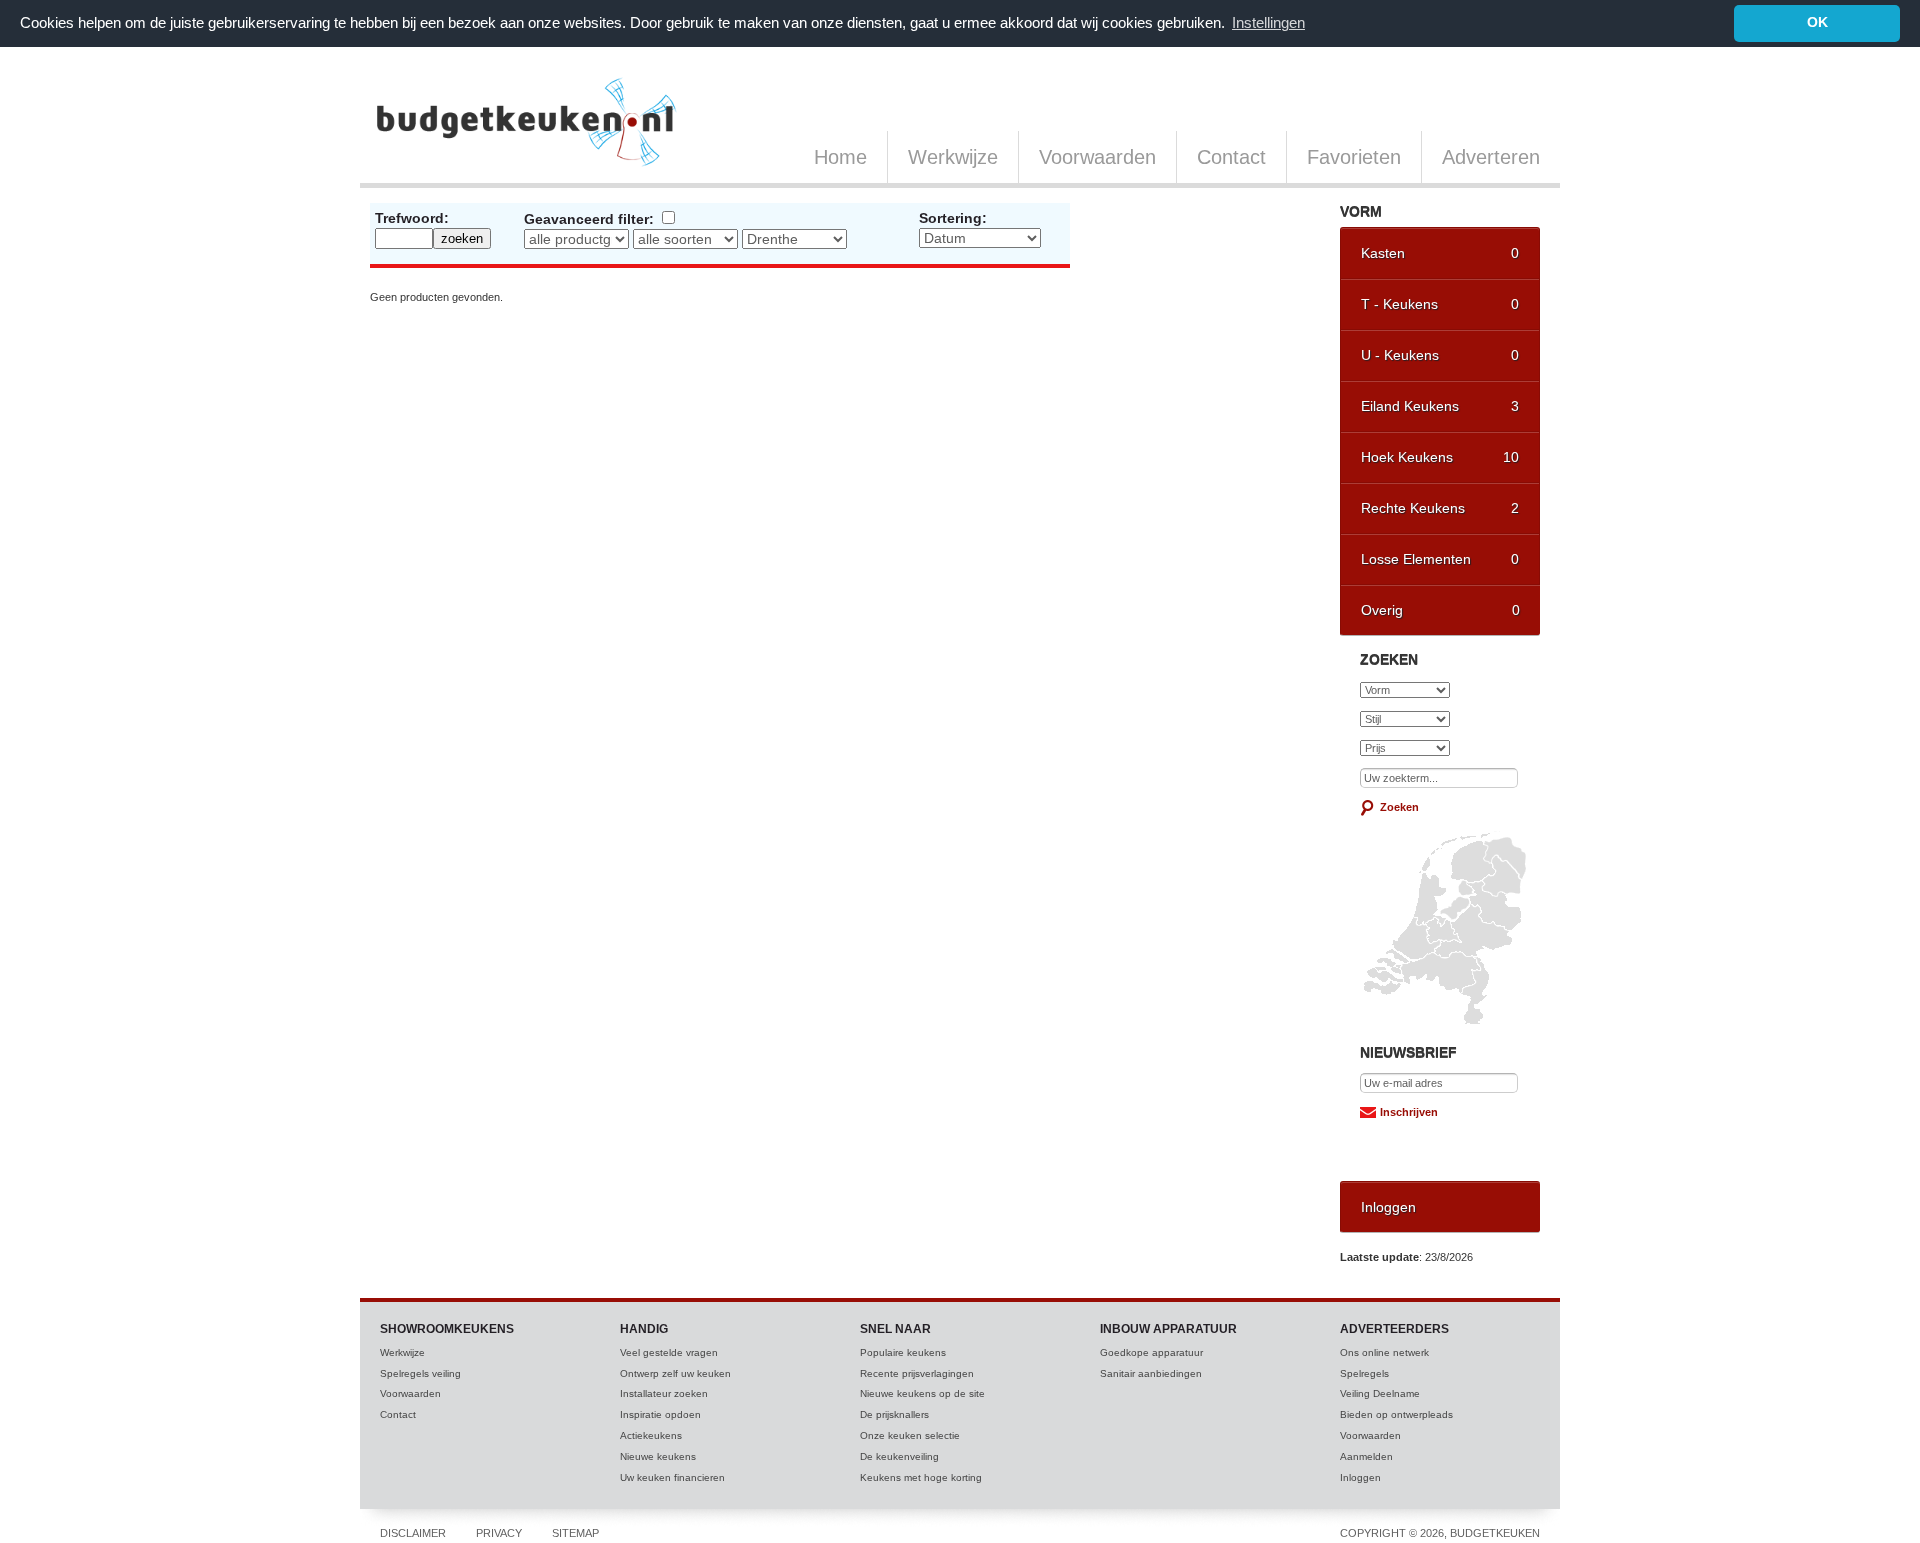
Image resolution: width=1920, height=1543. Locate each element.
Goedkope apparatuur (1151, 1352)
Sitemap (575, 1533)
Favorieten (1354, 157)
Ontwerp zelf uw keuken (675, 1373)
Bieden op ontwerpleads (1396, 1414)
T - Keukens (1440, 304)
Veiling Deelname (1380, 1393)
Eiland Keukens (1440, 406)
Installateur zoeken (664, 1393)
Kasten (1440, 253)
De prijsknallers (894, 1414)
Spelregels (1364, 1373)
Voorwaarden (1097, 157)
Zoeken (1399, 807)
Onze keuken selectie (910, 1435)
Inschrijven (1409, 1112)
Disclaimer (413, 1533)
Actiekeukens (651, 1435)
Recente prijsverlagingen (917, 1373)
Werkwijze (953, 157)
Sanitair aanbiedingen (1151, 1373)
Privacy (499, 1533)
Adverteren (1491, 157)
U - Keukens (1440, 355)
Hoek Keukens (1440, 457)
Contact (1231, 157)
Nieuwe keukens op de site (922, 1393)
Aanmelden (1366, 1456)
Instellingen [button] (1268, 22)
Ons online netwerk (1384, 1352)
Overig (1440, 610)
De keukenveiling (899, 1456)
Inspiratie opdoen (660, 1414)
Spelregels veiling (420, 1373)
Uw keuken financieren (672, 1477)
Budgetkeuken (527, 122)
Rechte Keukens (1440, 508)
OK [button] (1817, 22)
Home (840, 157)
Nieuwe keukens (658, 1456)
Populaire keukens (903, 1352)
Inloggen (1388, 1207)
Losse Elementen (1440, 559)
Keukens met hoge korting (921, 1477)
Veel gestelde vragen (669, 1352)
